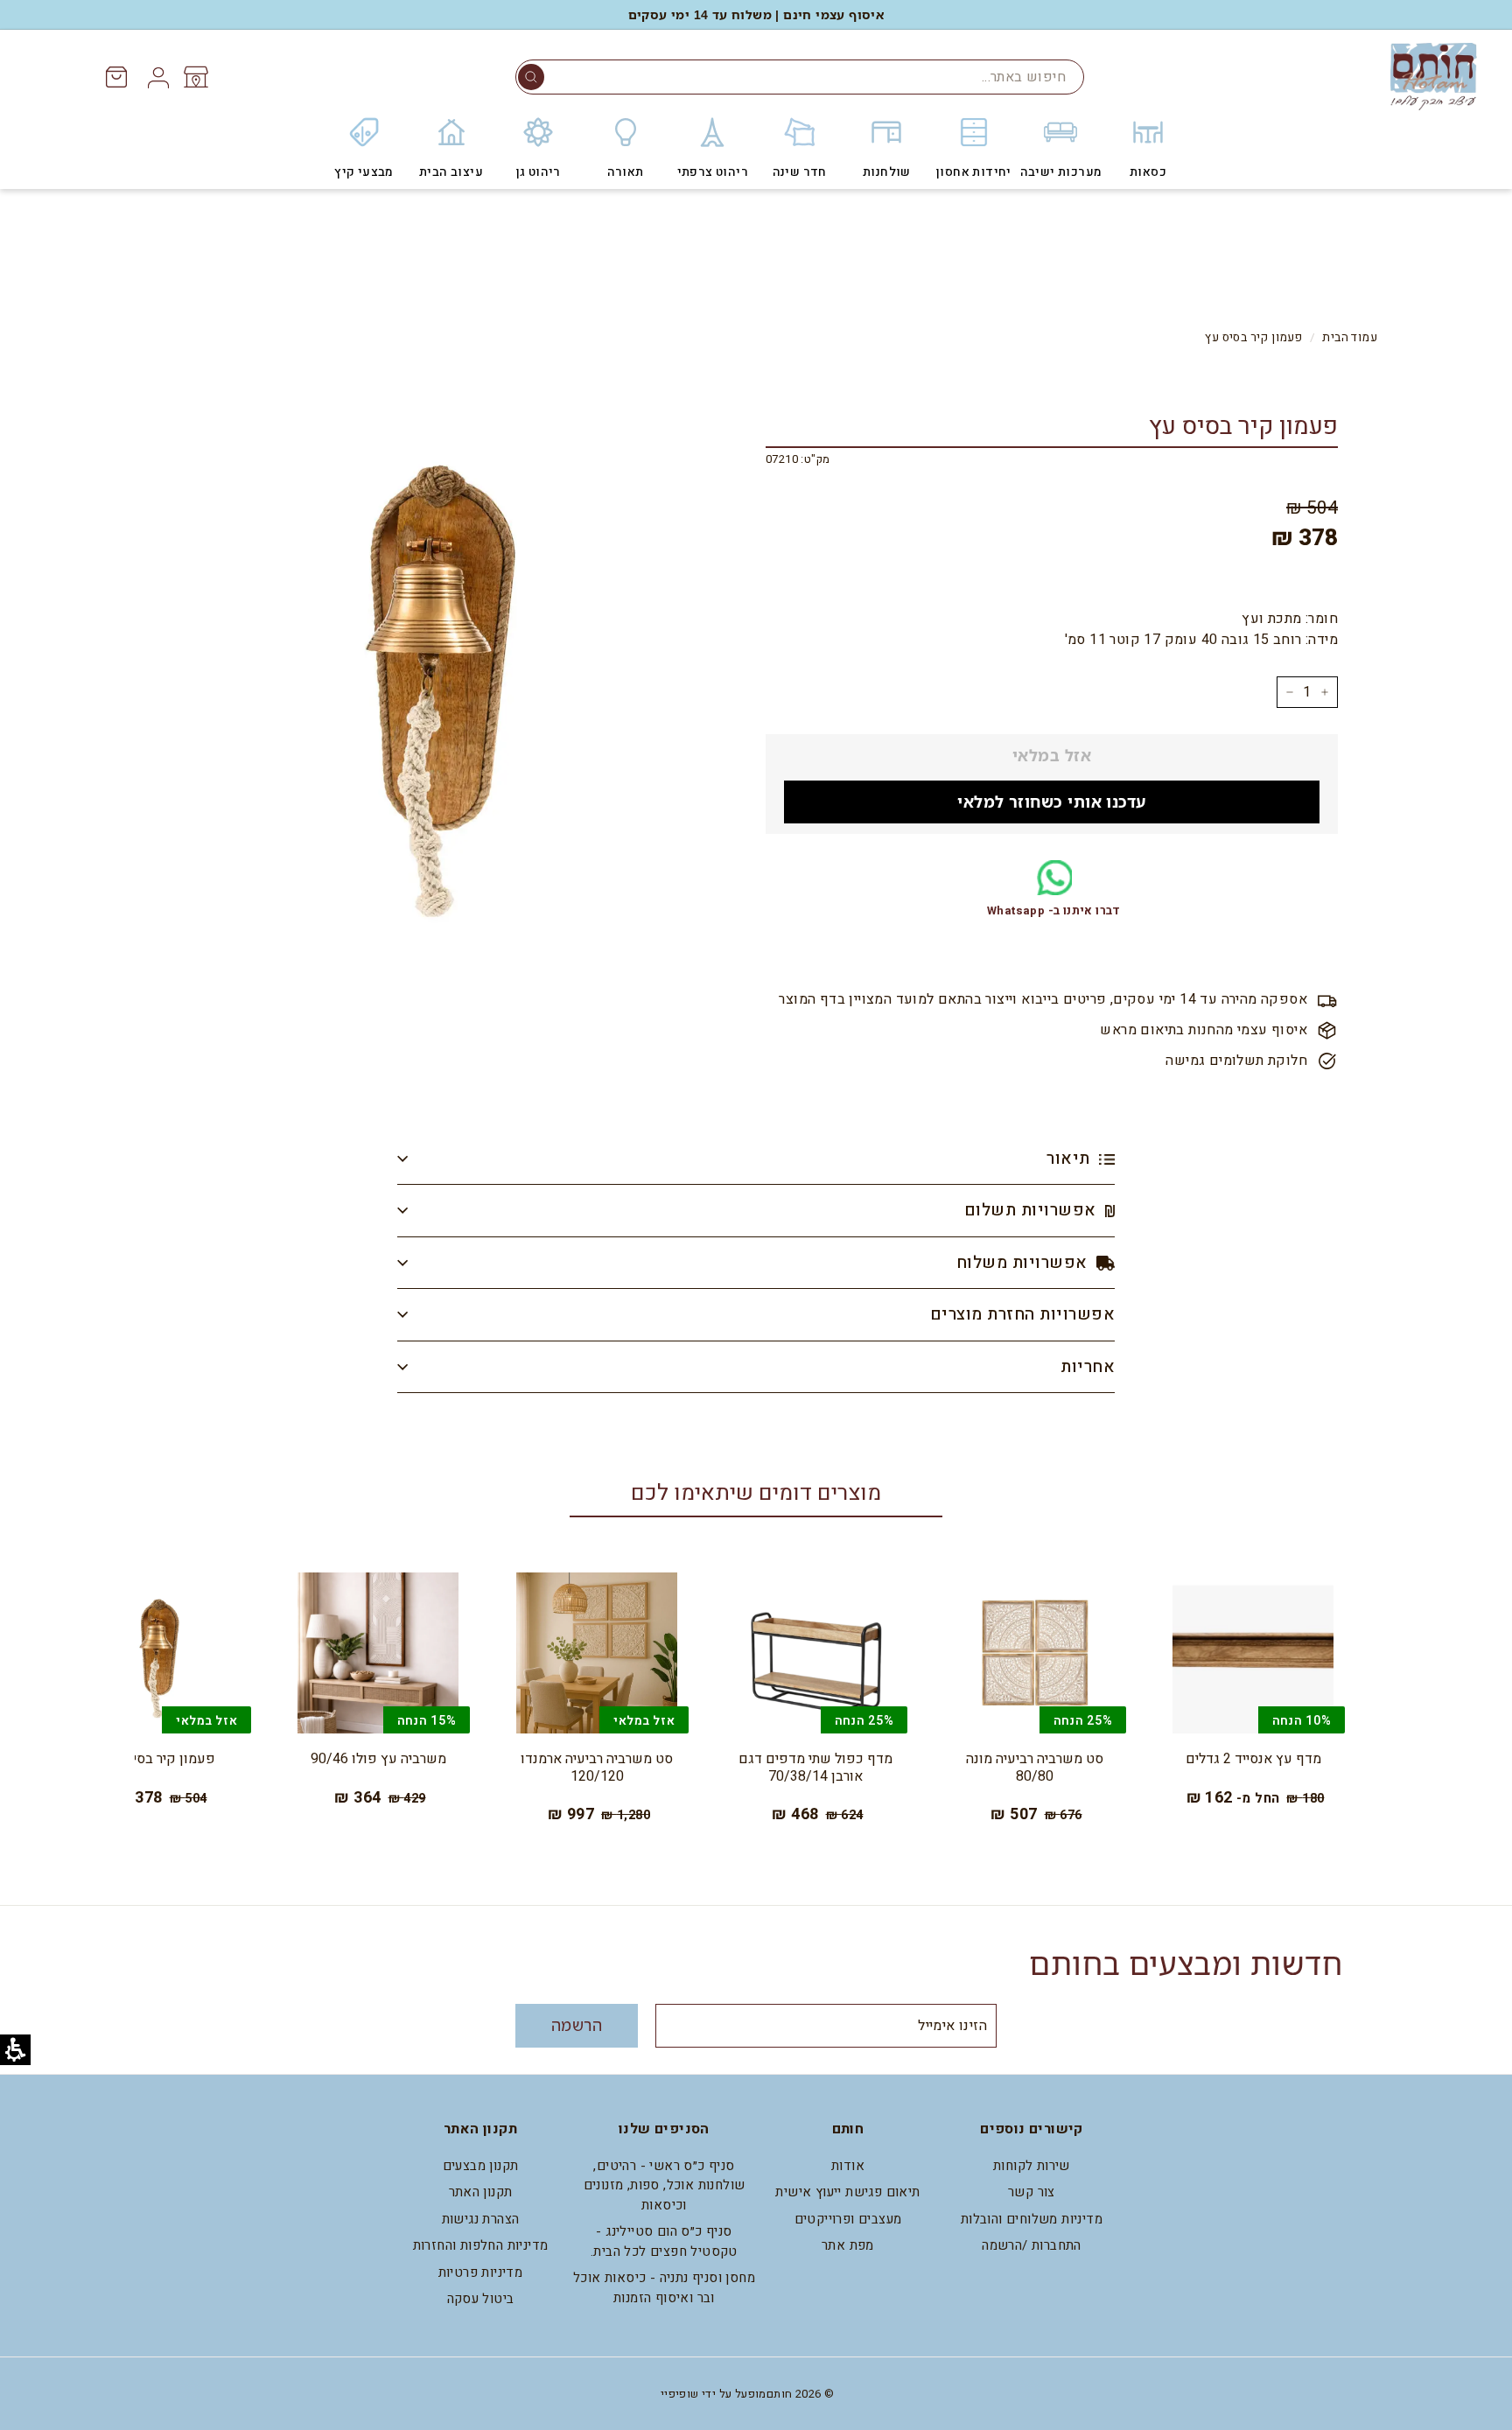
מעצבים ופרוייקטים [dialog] (848, 2219)
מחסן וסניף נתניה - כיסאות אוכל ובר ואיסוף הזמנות (664, 2288)
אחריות (1088, 1367)
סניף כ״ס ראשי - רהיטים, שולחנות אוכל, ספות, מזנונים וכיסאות (665, 2185)
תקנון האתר (481, 2192)
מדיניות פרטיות (481, 2272)
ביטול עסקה (481, 2299)
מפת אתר (848, 2245)
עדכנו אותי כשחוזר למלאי (1051, 802)
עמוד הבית (1350, 338)
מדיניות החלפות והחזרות (481, 2245)
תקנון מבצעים (481, 2166)
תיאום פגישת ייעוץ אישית (847, 2192)
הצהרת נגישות (481, 2219)
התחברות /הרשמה (1032, 2245)
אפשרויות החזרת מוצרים (1022, 1314)
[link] (195, 77)
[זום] (441, 670)
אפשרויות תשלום (1032, 1210)
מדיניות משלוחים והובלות (1032, 2219)
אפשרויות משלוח (1024, 1263)
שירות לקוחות (1032, 2166)
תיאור (1071, 1159)
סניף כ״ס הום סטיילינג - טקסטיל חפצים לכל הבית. (664, 2241)
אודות (848, 2166)
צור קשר (1032, 2192)
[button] (531, 77)
